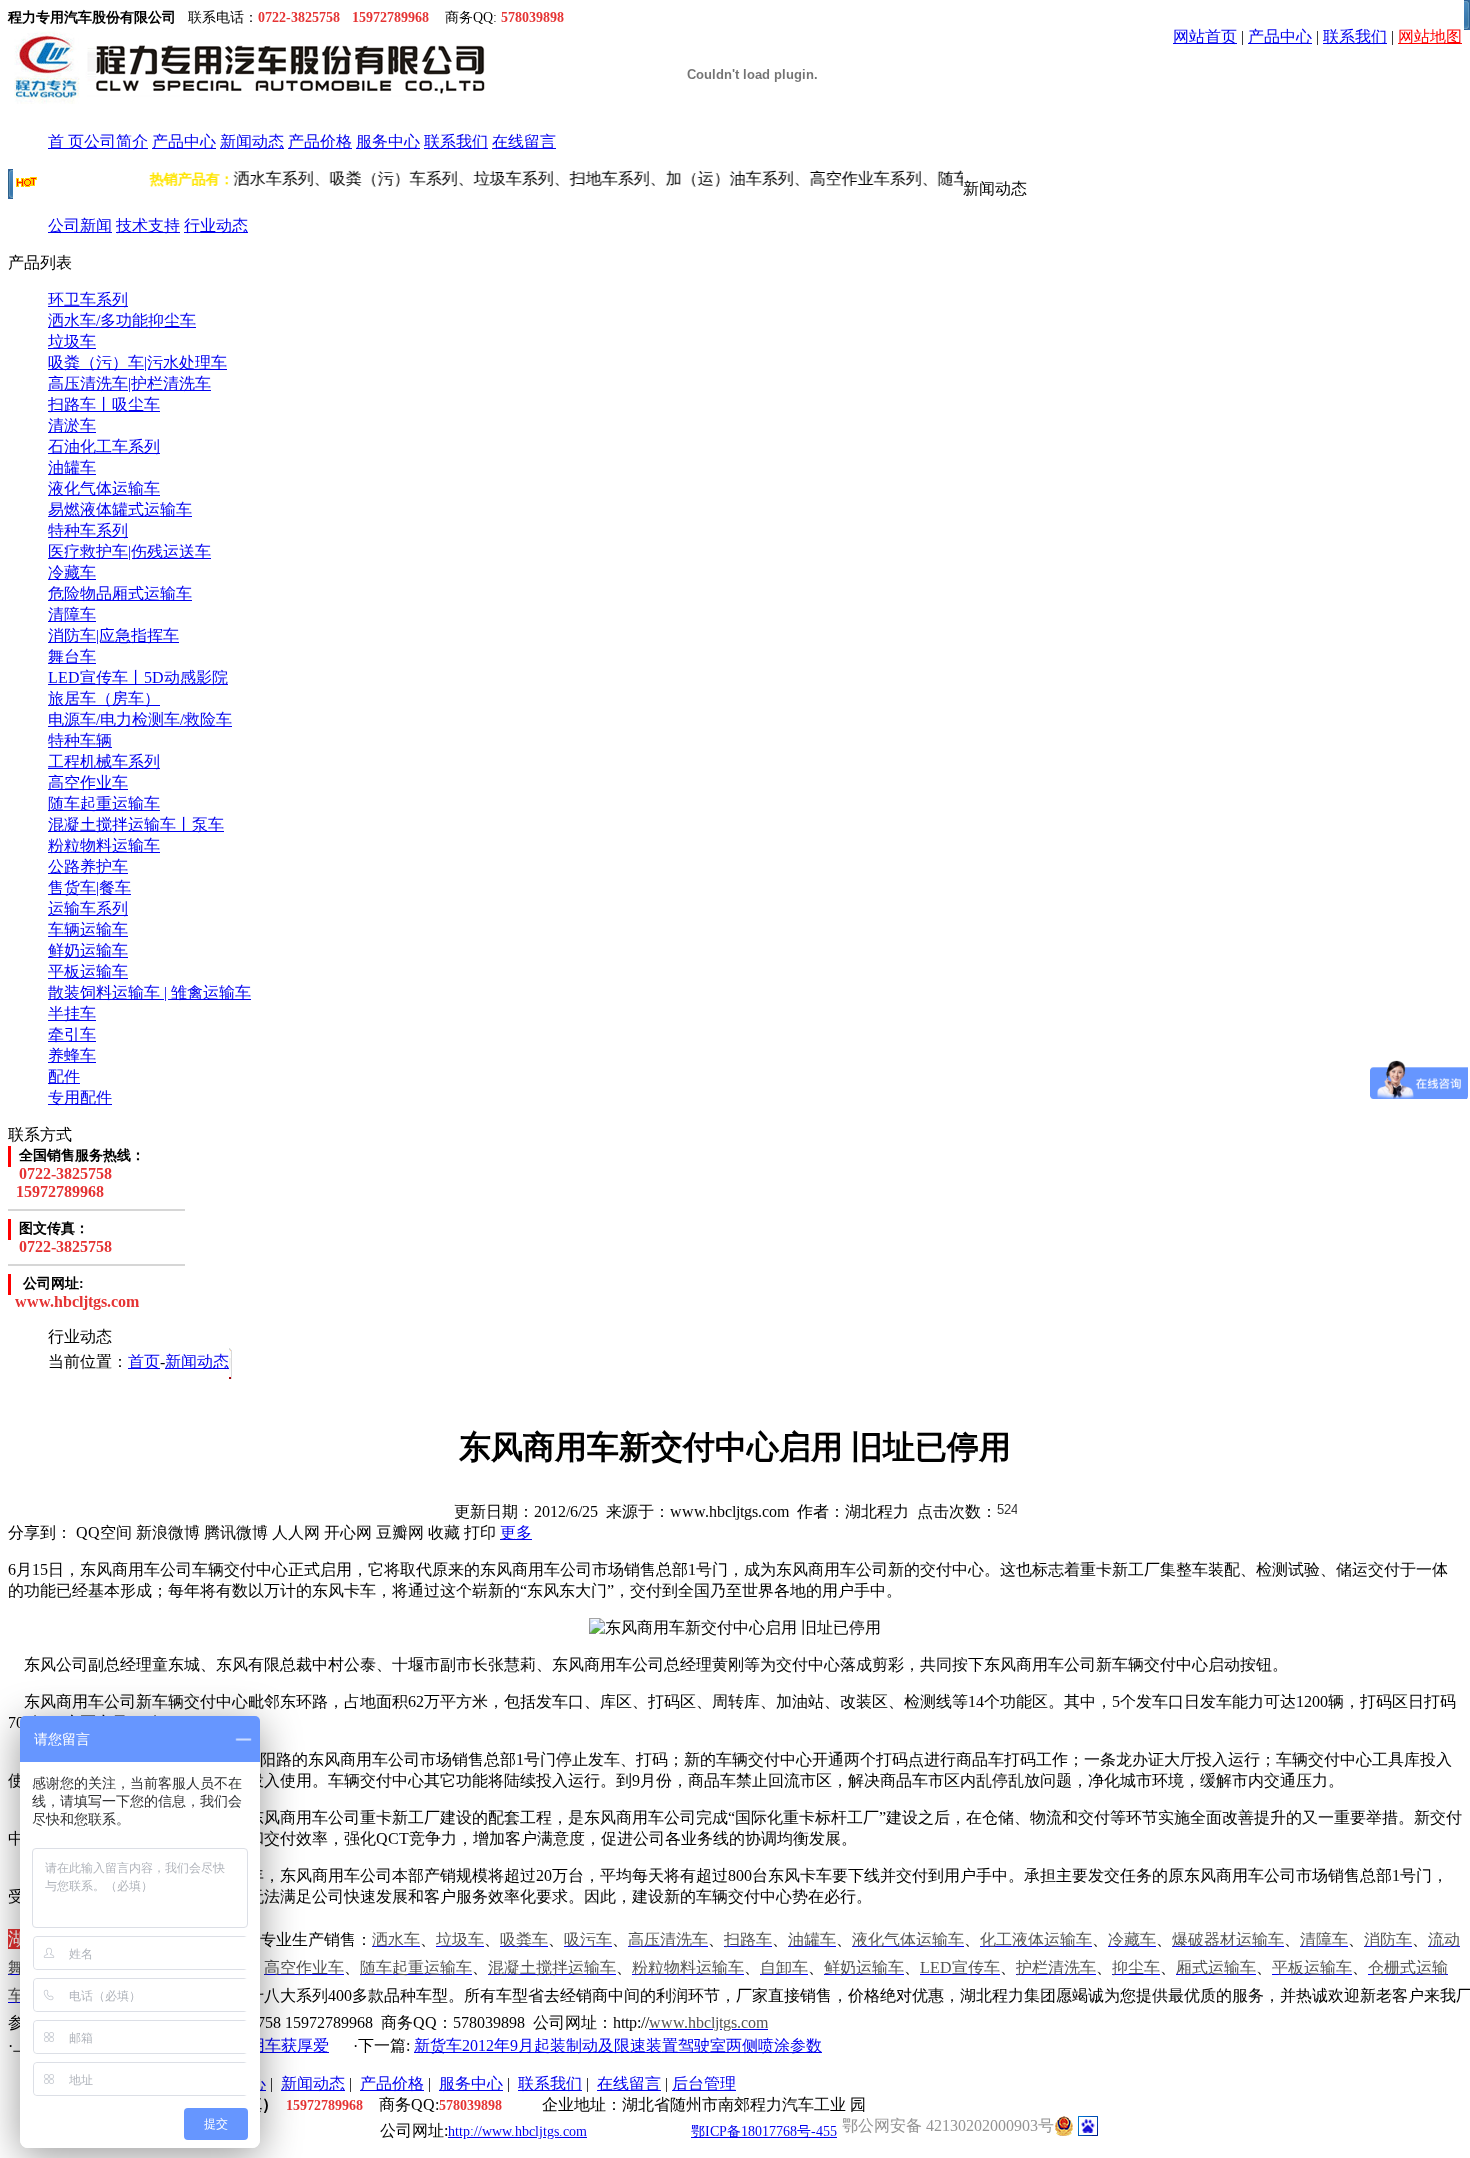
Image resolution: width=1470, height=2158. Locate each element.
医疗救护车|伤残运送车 (129, 551)
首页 (144, 1361)
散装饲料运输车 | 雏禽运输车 (149, 992)
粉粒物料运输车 (104, 845)
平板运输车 (88, 971)
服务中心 (388, 141)
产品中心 (1280, 36)
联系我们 (1355, 36)
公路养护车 (88, 866)
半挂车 (72, 1013)
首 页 (66, 141)
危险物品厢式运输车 (120, 593)
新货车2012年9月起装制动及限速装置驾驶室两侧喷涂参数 (618, 2045)
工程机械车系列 (104, 761)
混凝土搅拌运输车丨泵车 (136, 824)
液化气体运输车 (104, 488)
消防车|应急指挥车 (113, 635)
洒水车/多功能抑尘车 (122, 320)
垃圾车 (72, 341)
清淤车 (72, 425)
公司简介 (116, 141)
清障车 (72, 614)
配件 (64, 1076)
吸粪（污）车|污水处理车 (137, 362)
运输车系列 (88, 908)
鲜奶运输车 (88, 950)
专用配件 (80, 1097)
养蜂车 (72, 1055)
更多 (516, 1532)
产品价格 (320, 141)
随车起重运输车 (104, 803)
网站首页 (1205, 36)
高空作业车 (88, 782)
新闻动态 (252, 141)
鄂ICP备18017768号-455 (764, 2131)
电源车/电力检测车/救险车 (140, 719)
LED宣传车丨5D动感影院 (138, 677)
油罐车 (72, 467)
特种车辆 (80, 740)
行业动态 (216, 225)
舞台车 (72, 656)
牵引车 (72, 1034)
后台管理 (704, 2083)
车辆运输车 (88, 929)
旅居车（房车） (104, 698)
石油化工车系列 (104, 446)
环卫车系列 (88, 299)
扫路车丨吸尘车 (104, 404)
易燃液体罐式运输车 (120, 509)
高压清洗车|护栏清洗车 (129, 383)
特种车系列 (88, 530)
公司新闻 (80, 225)
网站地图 (1430, 36)
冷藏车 (72, 572)
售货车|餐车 (89, 887)
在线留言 (524, 141)
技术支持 (148, 225)
